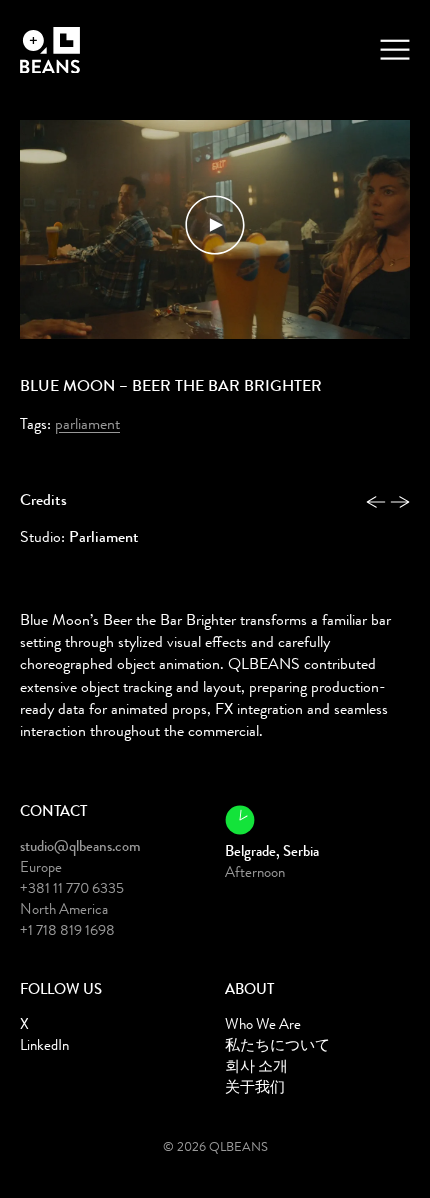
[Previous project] (376, 505)
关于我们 (255, 1089)
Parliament (87, 426)
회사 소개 (256, 1068)
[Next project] (400, 505)
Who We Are (263, 1026)
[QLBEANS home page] (55, 50)
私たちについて (277, 1047)
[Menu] (395, 50)
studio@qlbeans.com (80, 848)
